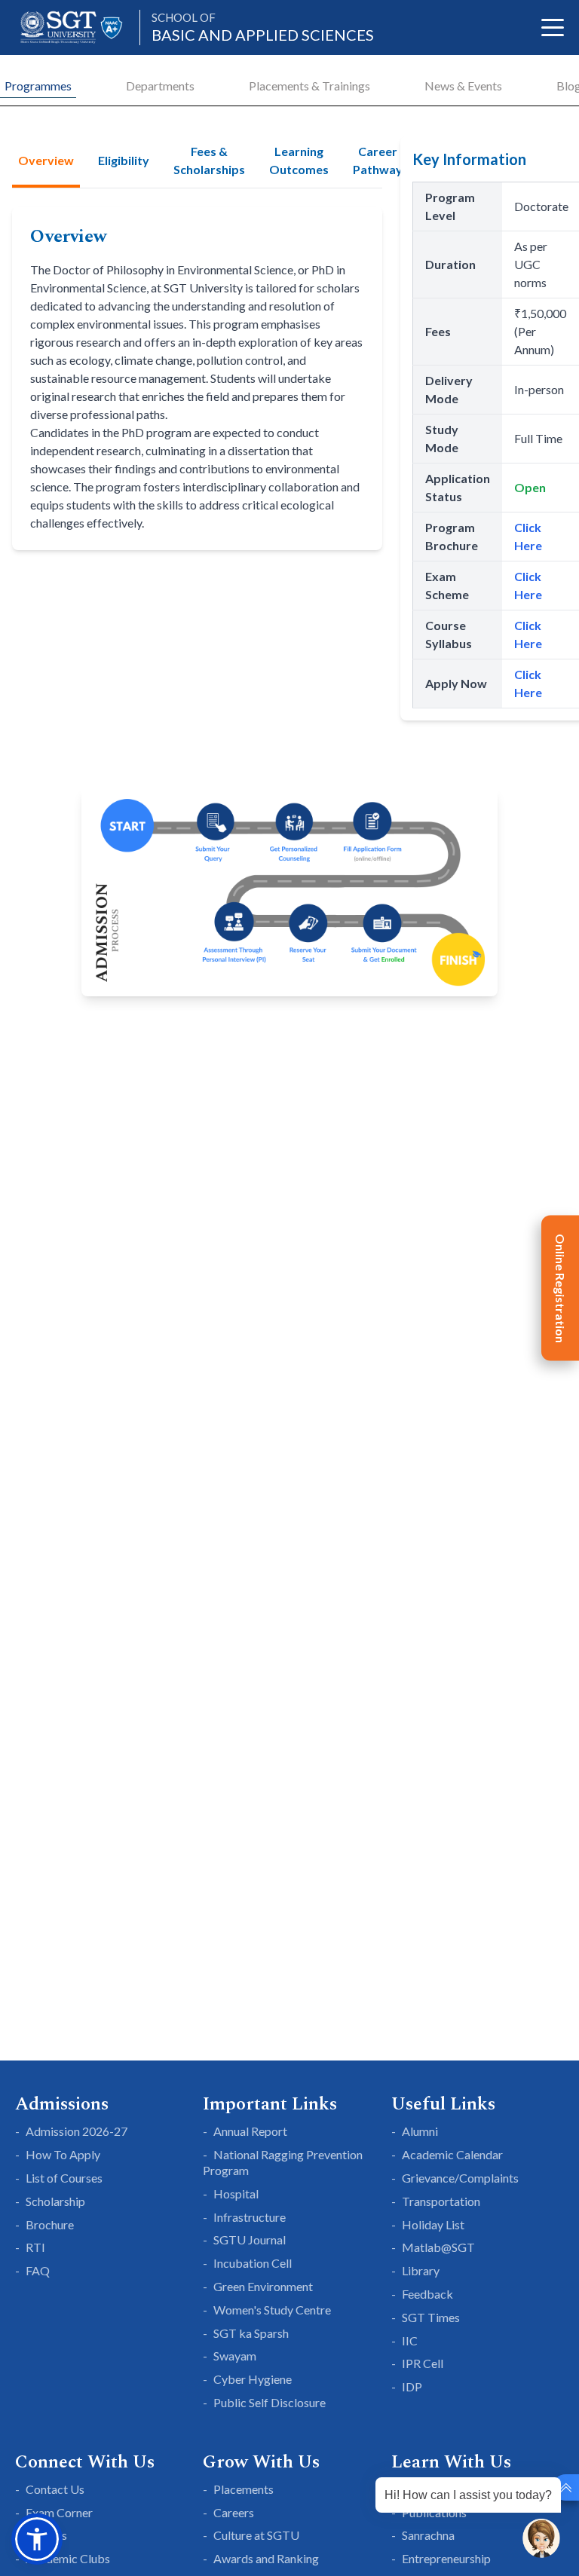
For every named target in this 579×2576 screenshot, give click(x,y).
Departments (160, 86)
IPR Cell (423, 2363)
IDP (412, 2386)
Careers (234, 2512)
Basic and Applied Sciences (263, 28)
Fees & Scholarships (209, 160)
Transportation (441, 2201)
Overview (46, 160)
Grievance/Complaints (460, 2178)
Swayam (235, 2356)
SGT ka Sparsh (251, 2333)
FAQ (38, 2270)
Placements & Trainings (309, 86)
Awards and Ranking (266, 2558)
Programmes (38, 86)
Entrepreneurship (446, 2558)
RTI (35, 2247)
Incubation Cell (253, 2263)
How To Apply (63, 2154)
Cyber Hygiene (253, 2379)
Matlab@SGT (438, 2247)
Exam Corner (59, 2512)
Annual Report (250, 2131)
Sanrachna (428, 2535)
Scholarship (55, 2201)
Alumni (420, 2131)
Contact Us (55, 2489)
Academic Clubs (68, 2558)
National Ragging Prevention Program (283, 2162)
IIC (410, 2340)
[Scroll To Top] (566, 2487)
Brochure (50, 2224)
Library (421, 2270)
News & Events (463, 86)
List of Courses (64, 2178)
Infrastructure (250, 2217)
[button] (37, 2539)
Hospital (236, 2194)
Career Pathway (378, 160)
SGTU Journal (250, 2239)
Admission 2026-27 (77, 2131)
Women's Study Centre (272, 2310)
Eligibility (124, 160)
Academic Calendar (452, 2154)
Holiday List (433, 2224)
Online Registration (561, 1288)
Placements (244, 2489)
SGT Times (431, 2317)
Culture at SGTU (256, 2535)
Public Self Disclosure (270, 2402)
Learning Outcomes (299, 160)
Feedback (427, 2294)
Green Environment (263, 2286)
